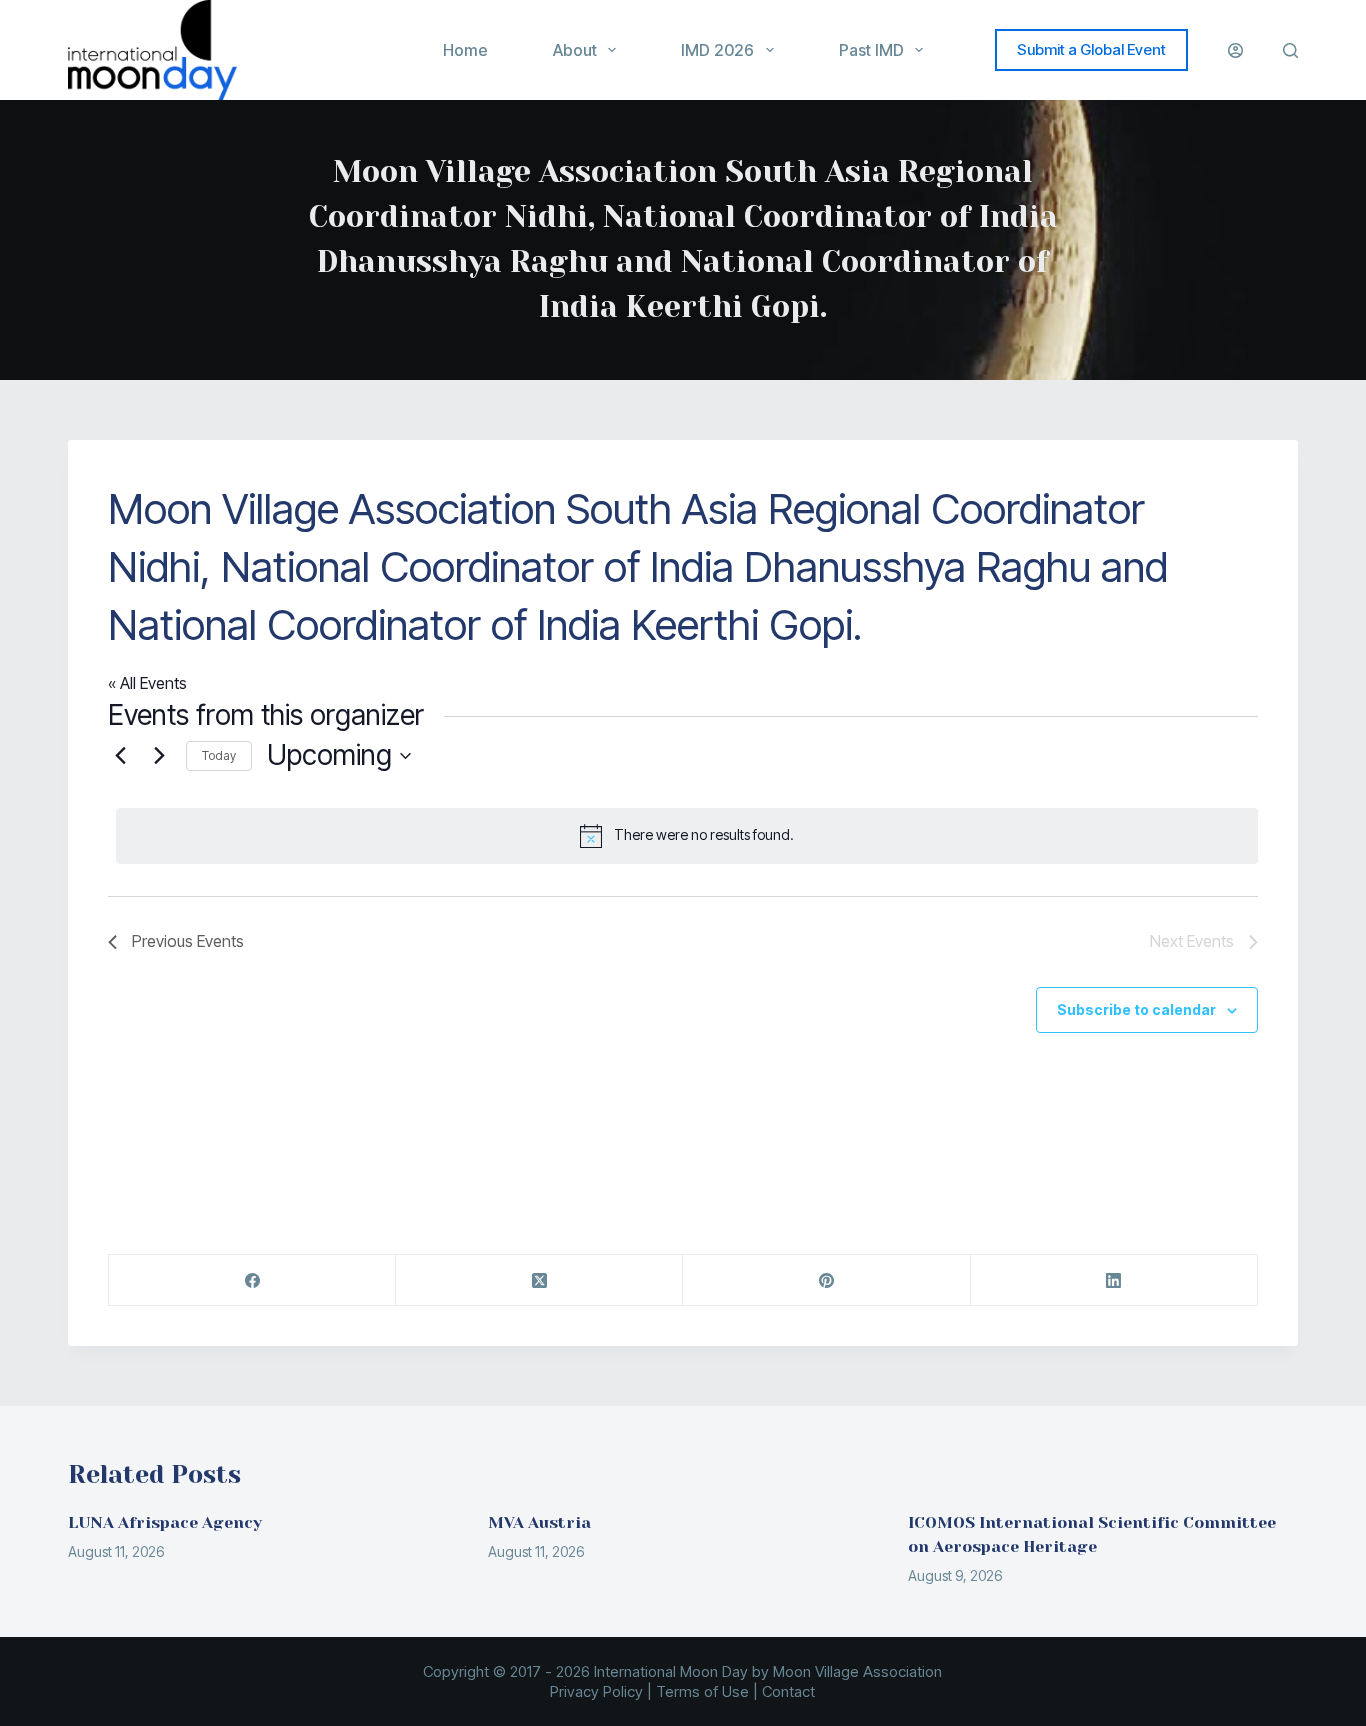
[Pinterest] (826, 1280)
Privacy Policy (596, 1691)
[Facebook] (252, 1280)
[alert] (686, 836)
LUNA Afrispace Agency (165, 1522)
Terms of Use (702, 1691)
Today (219, 755)
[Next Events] (159, 756)
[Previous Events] (120, 756)
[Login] (1235, 50)
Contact (788, 1691)
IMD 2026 (717, 50)
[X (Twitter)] (539, 1280)
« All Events (147, 683)
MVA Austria (539, 1522)
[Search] (1290, 50)
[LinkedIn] (1114, 1280)
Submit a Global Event (1091, 49)
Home (465, 50)
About (575, 50)
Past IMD (871, 50)
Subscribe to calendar (1136, 1009)
